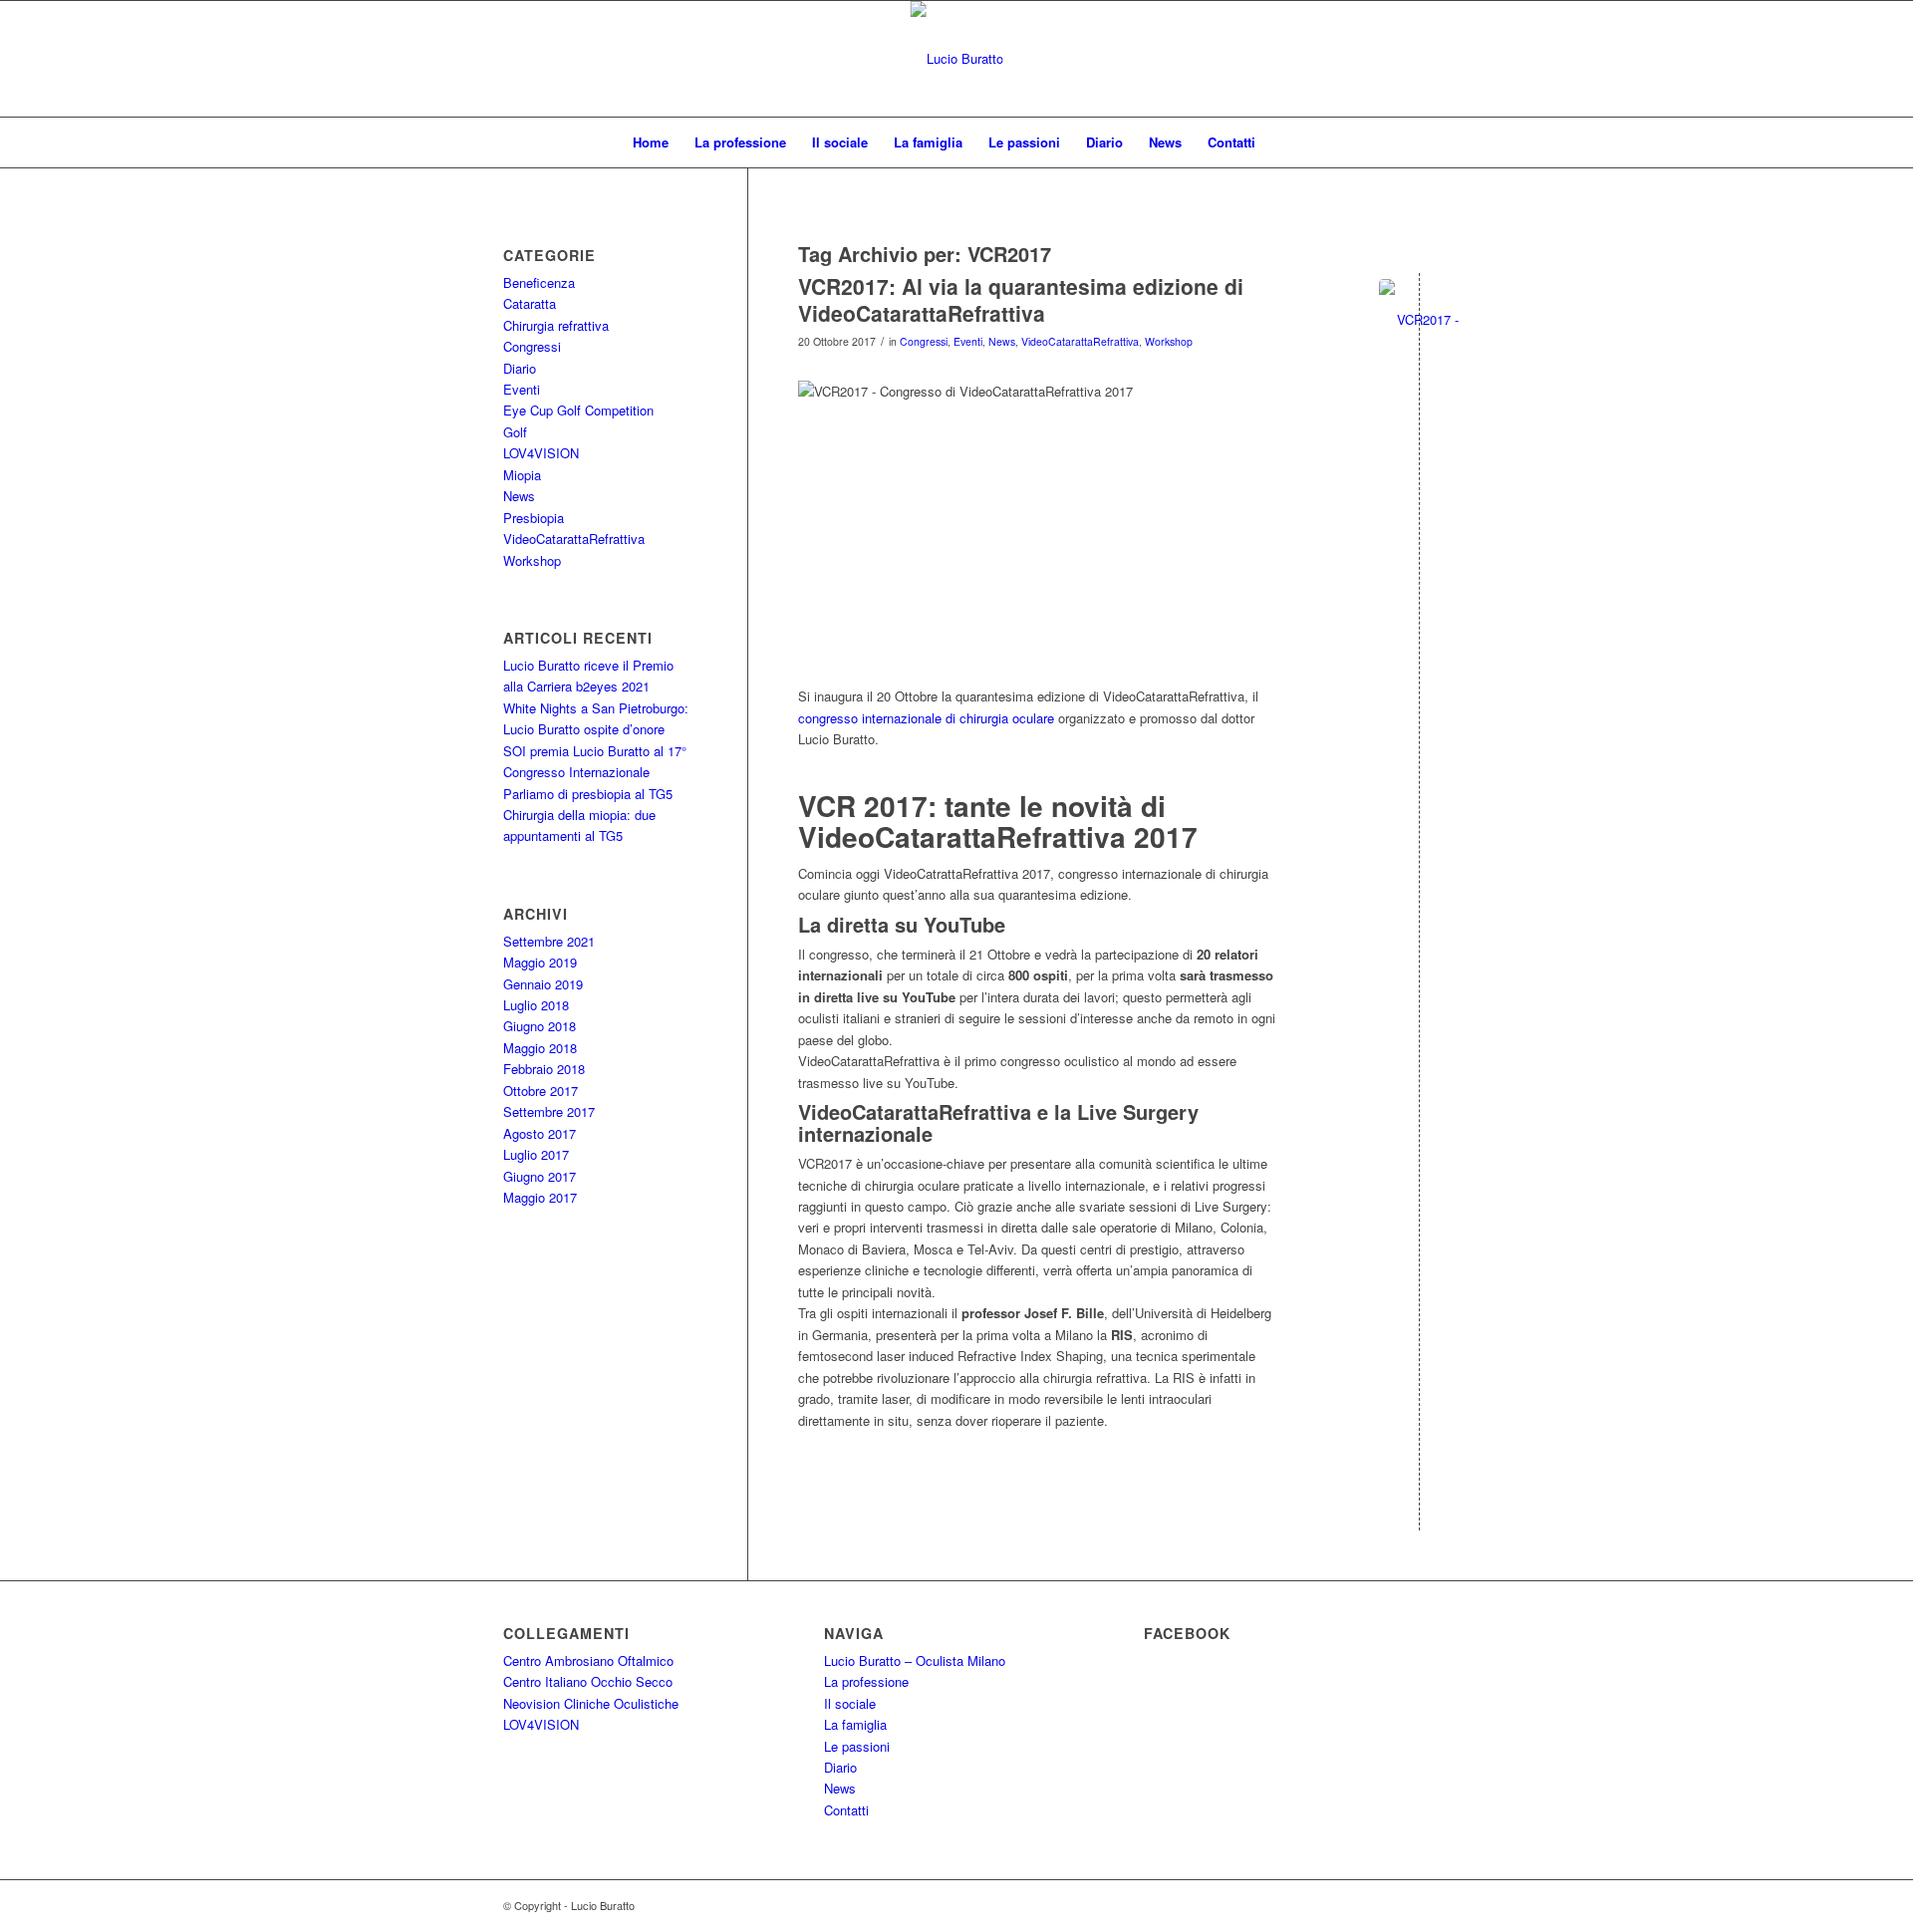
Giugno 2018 (540, 1026)
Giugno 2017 (540, 1176)
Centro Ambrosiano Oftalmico (588, 1660)
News (1165, 142)
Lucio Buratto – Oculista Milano (915, 1660)
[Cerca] (1281, 142)
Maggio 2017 (540, 1197)
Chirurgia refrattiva (556, 325)
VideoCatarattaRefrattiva (1080, 341)
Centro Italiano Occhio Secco (588, 1681)
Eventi (968, 341)
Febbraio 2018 (544, 1069)
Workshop (1169, 341)
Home (651, 142)
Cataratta (530, 303)
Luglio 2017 (536, 1154)
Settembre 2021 (549, 941)
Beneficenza (539, 282)
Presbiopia (534, 518)
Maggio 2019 (540, 962)
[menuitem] (1281, 142)
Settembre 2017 (549, 1111)
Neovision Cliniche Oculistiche (591, 1703)
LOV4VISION (541, 453)
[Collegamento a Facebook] (1860, 59)
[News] (957, 59)
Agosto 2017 (540, 1133)
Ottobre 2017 (541, 1091)
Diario (1104, 142)
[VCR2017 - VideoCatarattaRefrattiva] (1419, 319)
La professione (740, 142)
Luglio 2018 (536, 1005)
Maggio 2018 (540, 1048)
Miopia (522, 475)
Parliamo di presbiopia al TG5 (588, 794)
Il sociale (840, 142)
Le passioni (1024, 142)
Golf (515, 432)
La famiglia (928, 142)
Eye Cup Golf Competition (578, 410)
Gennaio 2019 (543, 984)
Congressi (924, 341)
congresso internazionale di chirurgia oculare (926, 718)
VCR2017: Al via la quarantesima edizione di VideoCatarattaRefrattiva (1021, 299)
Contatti (1231, 142)
